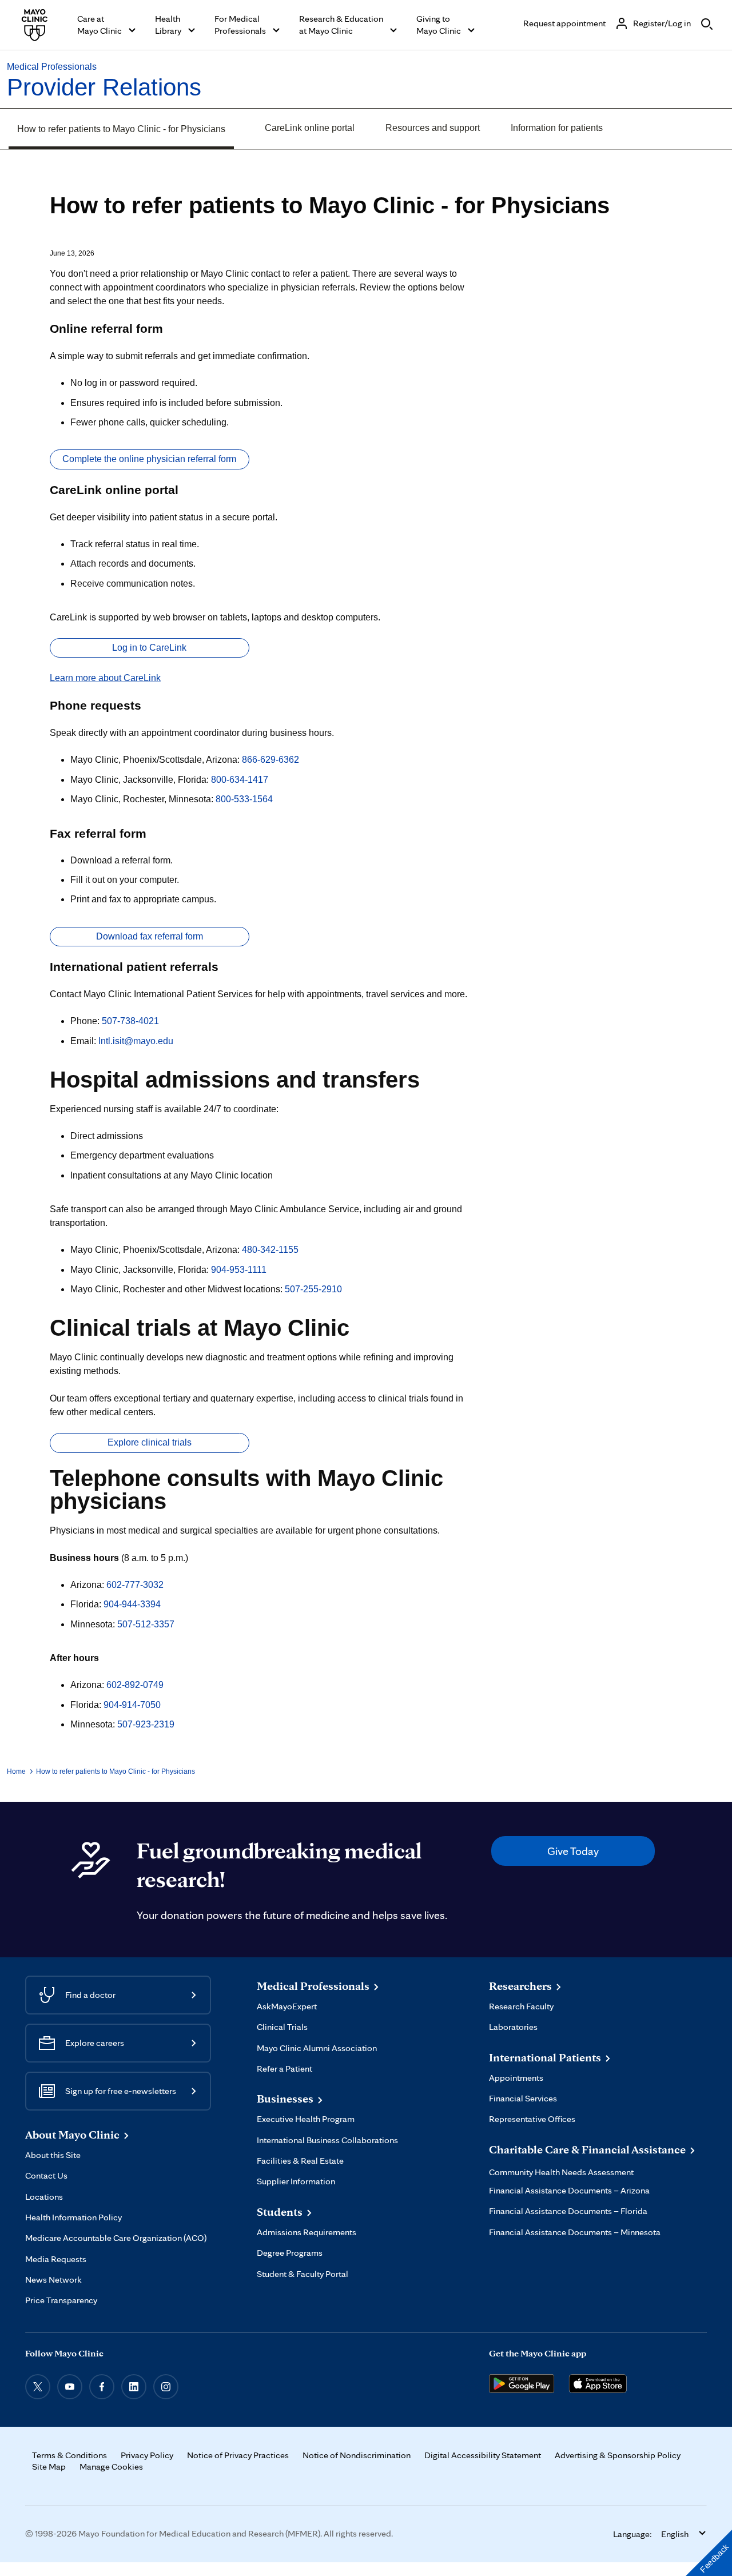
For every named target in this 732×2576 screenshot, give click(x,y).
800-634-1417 (240, 780)
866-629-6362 (270, 760)
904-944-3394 (132, 1604)
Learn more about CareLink (105, 678)
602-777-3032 (135, 1585)
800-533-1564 (244, 799)
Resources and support (433, 128)
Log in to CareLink (149, 648)
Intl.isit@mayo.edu (136, 1041)
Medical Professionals (52, 67)
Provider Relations (104, 87)
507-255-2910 (313, 1289)
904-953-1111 (239, 1270)
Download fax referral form (150, 936)
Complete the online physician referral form (149, 459)
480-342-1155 (270, 1250)
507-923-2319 (146, 1724)
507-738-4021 (130, 1021)
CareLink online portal (310, 128)
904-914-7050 (132, 1705)
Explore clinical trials (150, 1442)
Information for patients (557, 128)
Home (16, 1771)
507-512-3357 (146, 1624)
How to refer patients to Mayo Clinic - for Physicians (121, 129)
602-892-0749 (135, 1685)
